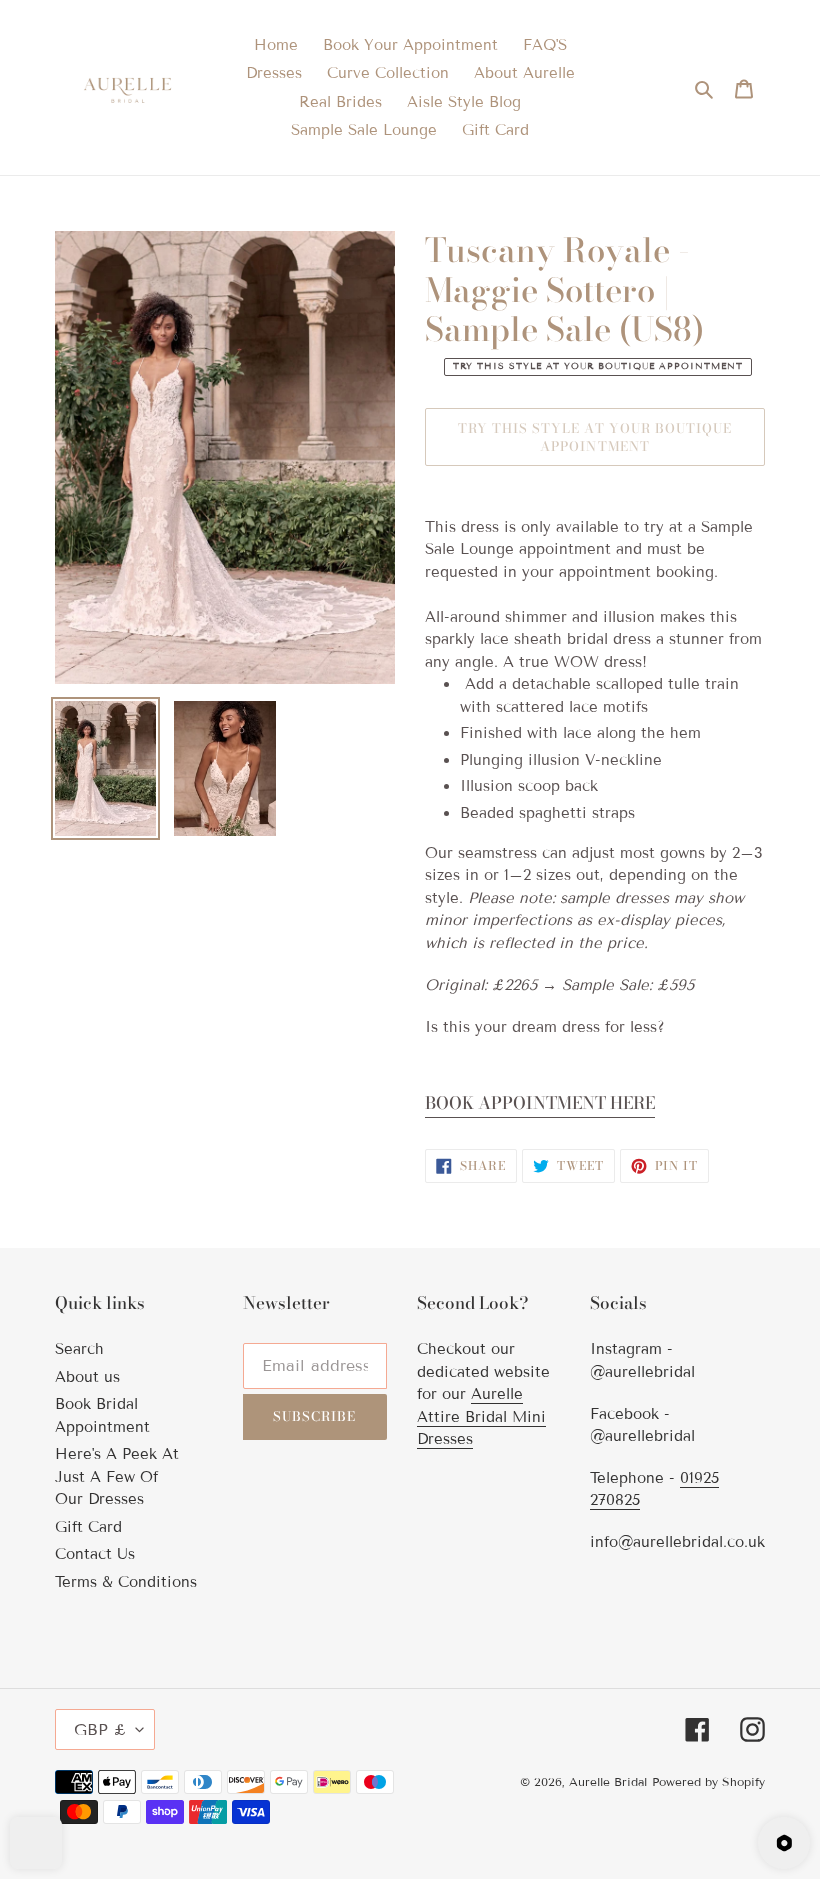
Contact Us (95, 1554)
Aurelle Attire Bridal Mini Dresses (481, 1416)
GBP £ (100, 1729)
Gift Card (88, 1527)
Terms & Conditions (126, 1582)
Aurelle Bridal (608, 1781)
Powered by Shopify (708, 1781)
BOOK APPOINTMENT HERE (540, 1103)
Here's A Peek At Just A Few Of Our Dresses (117, 1476)
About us (87, 1377)
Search (79, 1349)
